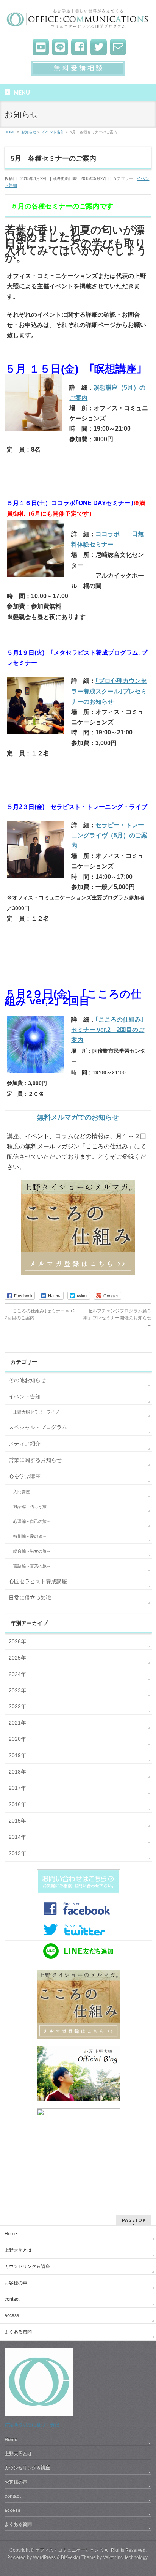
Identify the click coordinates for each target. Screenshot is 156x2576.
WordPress (44, 2557)
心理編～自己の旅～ (32, 1521)
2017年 (17, 1788)
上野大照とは (18, 2250)
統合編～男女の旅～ (32, 1551)
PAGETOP (134, 2220)
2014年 (17, 1837)
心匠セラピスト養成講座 (38, 1581)
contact (12, 2299)
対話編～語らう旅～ (32, 1507)
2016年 (17, 1804)
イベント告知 (25, 1396)
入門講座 (22, 1492)
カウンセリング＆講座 (27, 2266)
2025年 (17, 1658)
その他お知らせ (27, 1380)
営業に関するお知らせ (35, 1460)
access (12, 2315)
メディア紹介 (25, 1444)
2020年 (17, 1739)
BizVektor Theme (78, 2557)
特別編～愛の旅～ (30, 1536)
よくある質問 (18, 2332)
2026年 (17, 1641)
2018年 (17, 1772)
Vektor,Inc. (113, 2557)
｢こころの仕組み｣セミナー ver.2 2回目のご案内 (108, 1030)
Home (11, 2234)
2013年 (17, 1853)
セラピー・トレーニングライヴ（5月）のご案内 (109, 835)
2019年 (17, 1755)
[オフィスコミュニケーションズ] (78, 21)
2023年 (17, 1690)
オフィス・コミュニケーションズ (69, 2550)
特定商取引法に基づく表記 (32, 2425)
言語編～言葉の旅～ (32, 1566)
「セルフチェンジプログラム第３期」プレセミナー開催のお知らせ (117, 1318)
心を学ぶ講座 (25, 1476)
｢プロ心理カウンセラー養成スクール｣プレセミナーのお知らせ (109, 691)
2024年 (17, 1674)
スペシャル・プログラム (38, 1427)
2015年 (17, 1821)
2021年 (17, 1723)
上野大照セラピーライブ (36, 1412)
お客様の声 (16, 2283)
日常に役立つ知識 (30, 1598)
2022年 (17, 1706)
